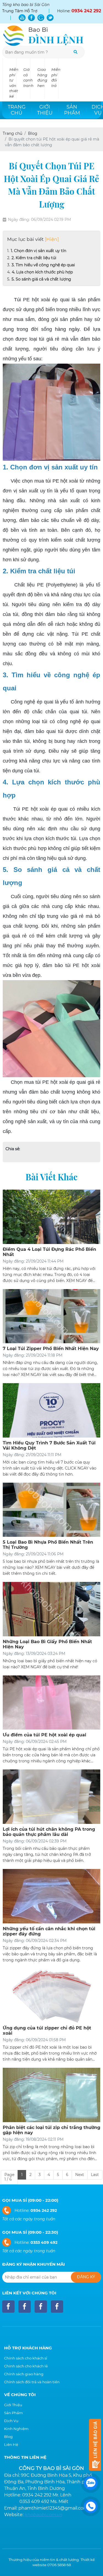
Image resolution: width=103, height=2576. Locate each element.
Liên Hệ (11, 2444)
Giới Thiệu (13, 2405)
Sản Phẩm (13, 2413)
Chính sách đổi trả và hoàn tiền (32, 2382)
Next (80, 2175)
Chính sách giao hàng (24, 2374)
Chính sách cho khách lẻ (26, 2366)
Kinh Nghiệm (16, 2429)
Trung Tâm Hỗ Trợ (20, 11)
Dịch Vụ (11, 2421)
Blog (8, 2437)
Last (95, 2175)
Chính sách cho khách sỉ (26, 2358)
